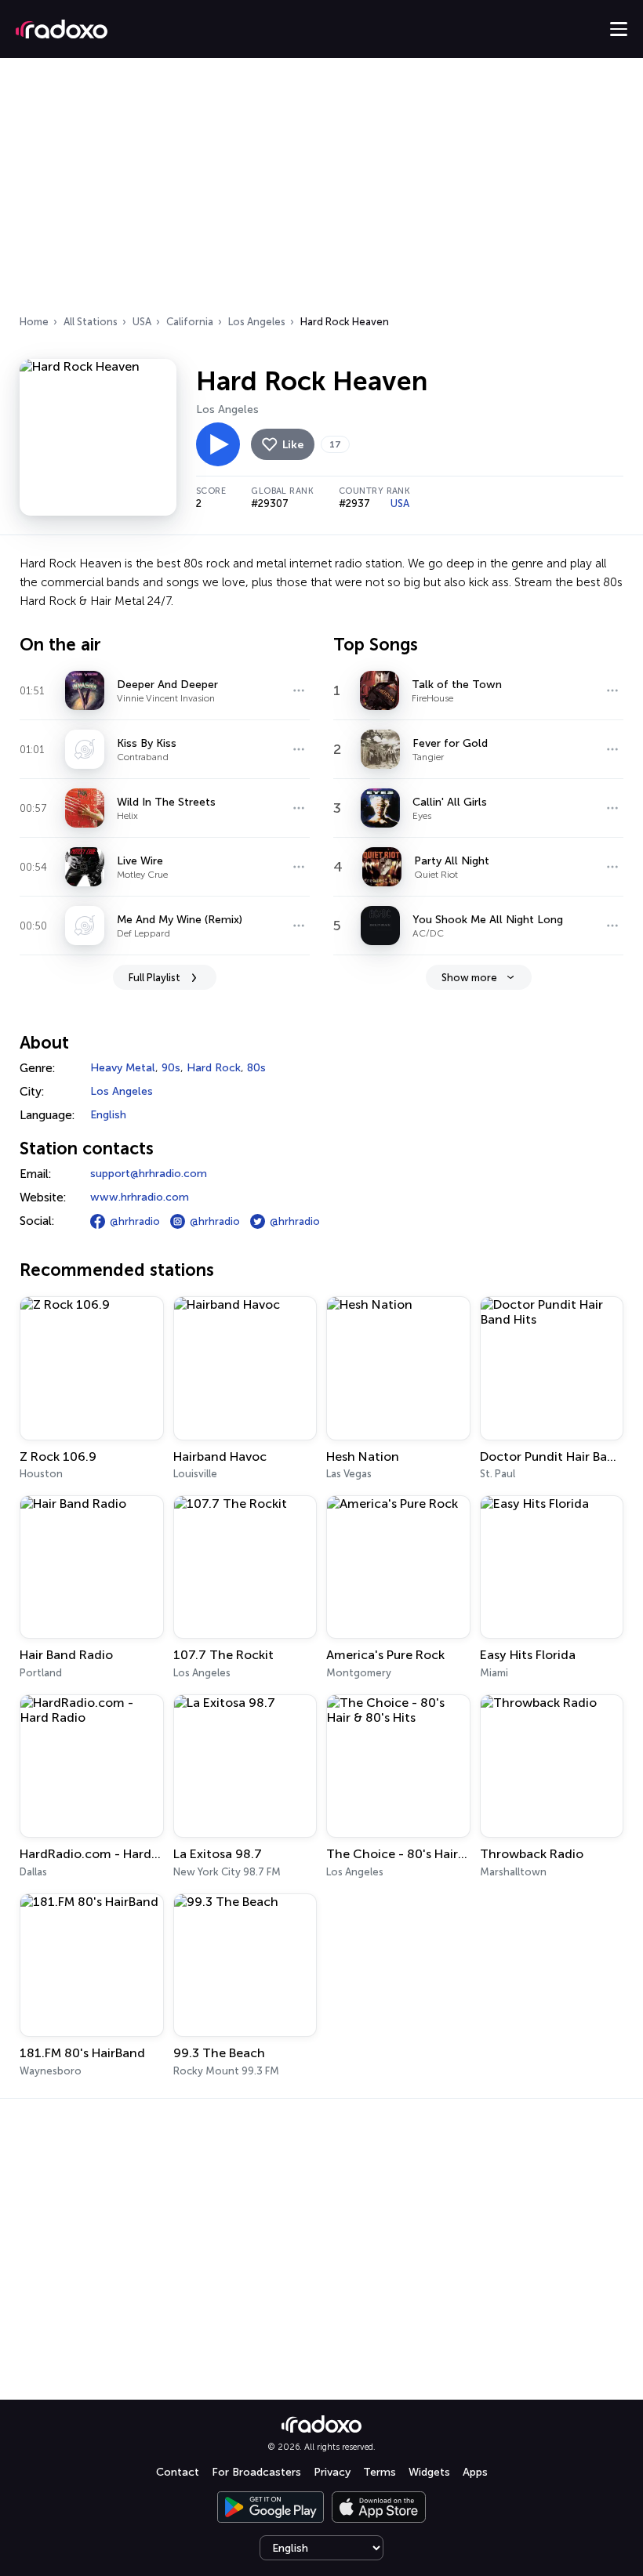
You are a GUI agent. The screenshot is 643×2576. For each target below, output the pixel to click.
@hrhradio (135, 1221)
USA (142, 322)
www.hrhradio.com (140, 1197)
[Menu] (619, 29)
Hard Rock (214, 1068)
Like (293, 445)
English (108, 1115)
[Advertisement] (321, 191)
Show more (469, 978)
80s (256, 1068)
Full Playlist (154, 978)
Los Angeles (257, 322)
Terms (380, 2472)
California (190, 322)
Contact (178, 2472)
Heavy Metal (123, 1068)
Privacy (332, 2472)
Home (34, 322)
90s (171, 1068)
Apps (475, 2472)
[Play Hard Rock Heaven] (218, 444)
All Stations (91, 322)
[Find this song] (299, 690)
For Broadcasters (256, 2472)
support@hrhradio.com (149, 1174)
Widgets (429, 2472)
